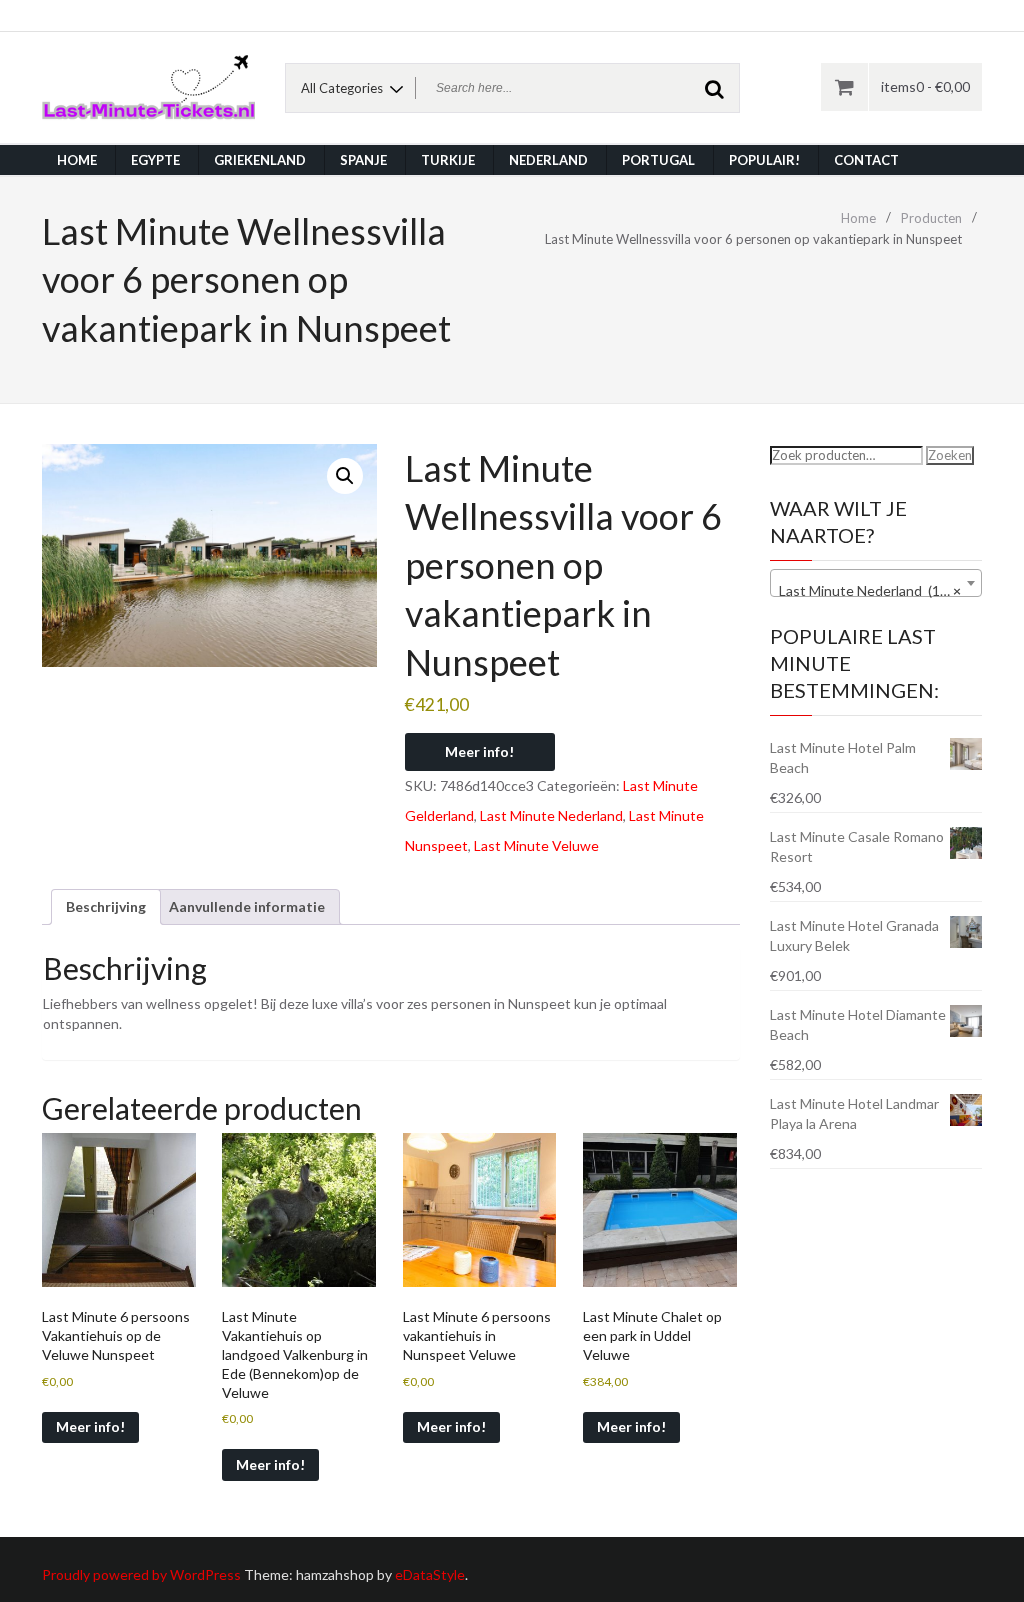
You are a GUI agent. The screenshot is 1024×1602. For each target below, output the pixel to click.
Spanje (363, 160)
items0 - (925, 86)
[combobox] (876, 583)
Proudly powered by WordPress (141, 1574)
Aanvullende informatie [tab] (247, 906)
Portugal (658, 160)
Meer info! (479, 751)
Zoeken (950, 455)
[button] (345, 476)
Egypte (155, 160)
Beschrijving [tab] (106, 906)
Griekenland (260, 160)
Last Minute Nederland (551, 815)
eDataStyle (430, 1574)
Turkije (448, 160)
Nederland (548, 160)
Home (77, 160)
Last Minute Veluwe (536, 845)
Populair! (764, 160)
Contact (866, 160)
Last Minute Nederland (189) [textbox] (870, 590)
